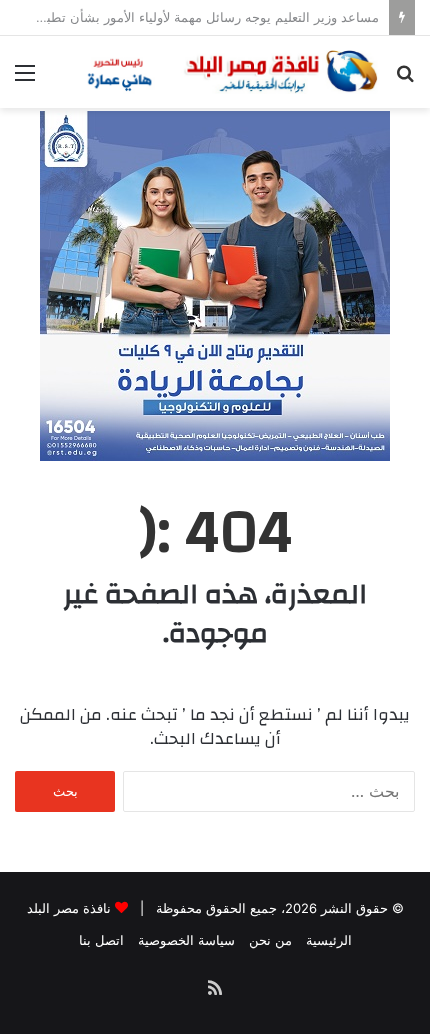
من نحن (270, 940)
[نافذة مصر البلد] (230, 72)
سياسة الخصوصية (186, 940)
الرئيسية (329, 940)
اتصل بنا (101, 940)
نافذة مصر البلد (69, 908)
